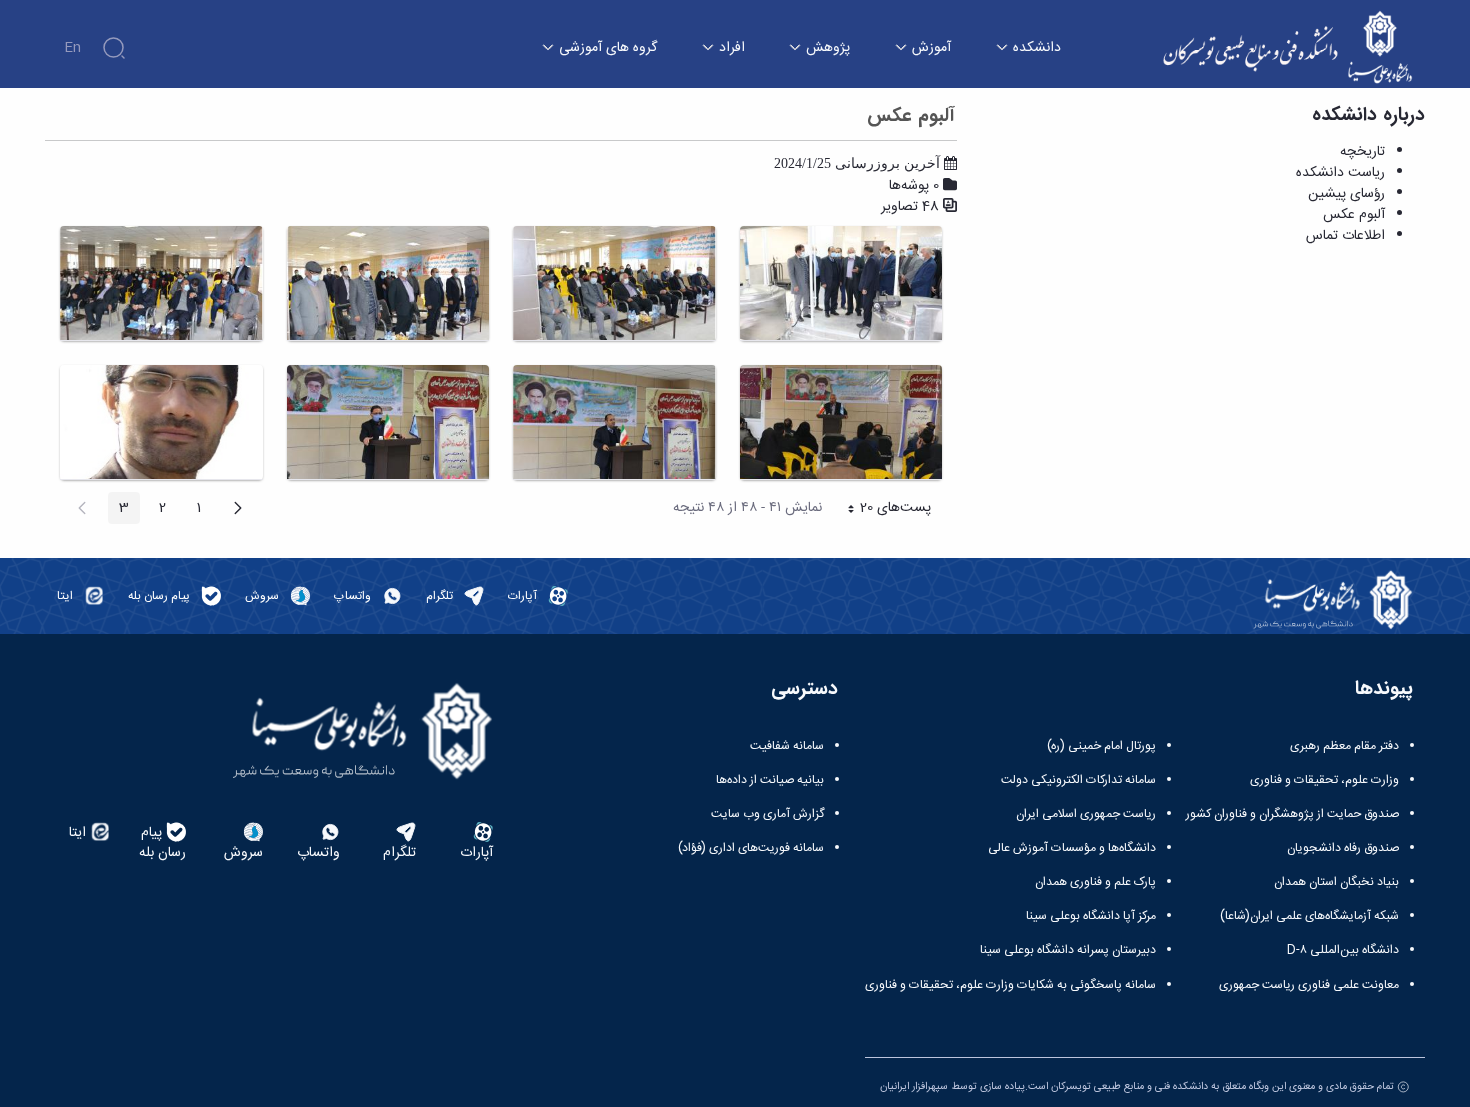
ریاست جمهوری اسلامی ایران (1086, 814)
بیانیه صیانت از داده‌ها (770, 780)
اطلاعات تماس (1345, 236)
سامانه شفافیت (787, 746)
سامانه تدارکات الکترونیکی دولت (1078, 780)
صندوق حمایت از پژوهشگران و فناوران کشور (1292, 814)
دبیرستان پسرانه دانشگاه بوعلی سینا (1068, 950)
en (72, 48)
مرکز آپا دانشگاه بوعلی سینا (1091, 916)
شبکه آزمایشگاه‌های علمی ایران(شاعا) (1309, 916)
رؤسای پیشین (1346, 194)
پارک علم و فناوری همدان (1095, 882)
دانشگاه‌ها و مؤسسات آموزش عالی (1072, 848)
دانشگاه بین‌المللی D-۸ (1343, 950)
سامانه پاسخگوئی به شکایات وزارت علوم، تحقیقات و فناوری (1010, 985)
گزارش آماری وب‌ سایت (767, 814)
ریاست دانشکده (1340, 173)
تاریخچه (1362, 152)
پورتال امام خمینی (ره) (1101, 746)
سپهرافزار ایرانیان (914, 1086)
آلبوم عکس (1354, 215)
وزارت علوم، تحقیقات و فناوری (1324, 780)
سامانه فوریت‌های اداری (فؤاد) (751, 848)
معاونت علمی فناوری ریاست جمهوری (1309, 985)
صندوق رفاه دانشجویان (1343, 848)
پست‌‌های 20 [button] (883, 510)
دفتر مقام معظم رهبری (1344, 746)
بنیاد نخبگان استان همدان (1336, 882)
